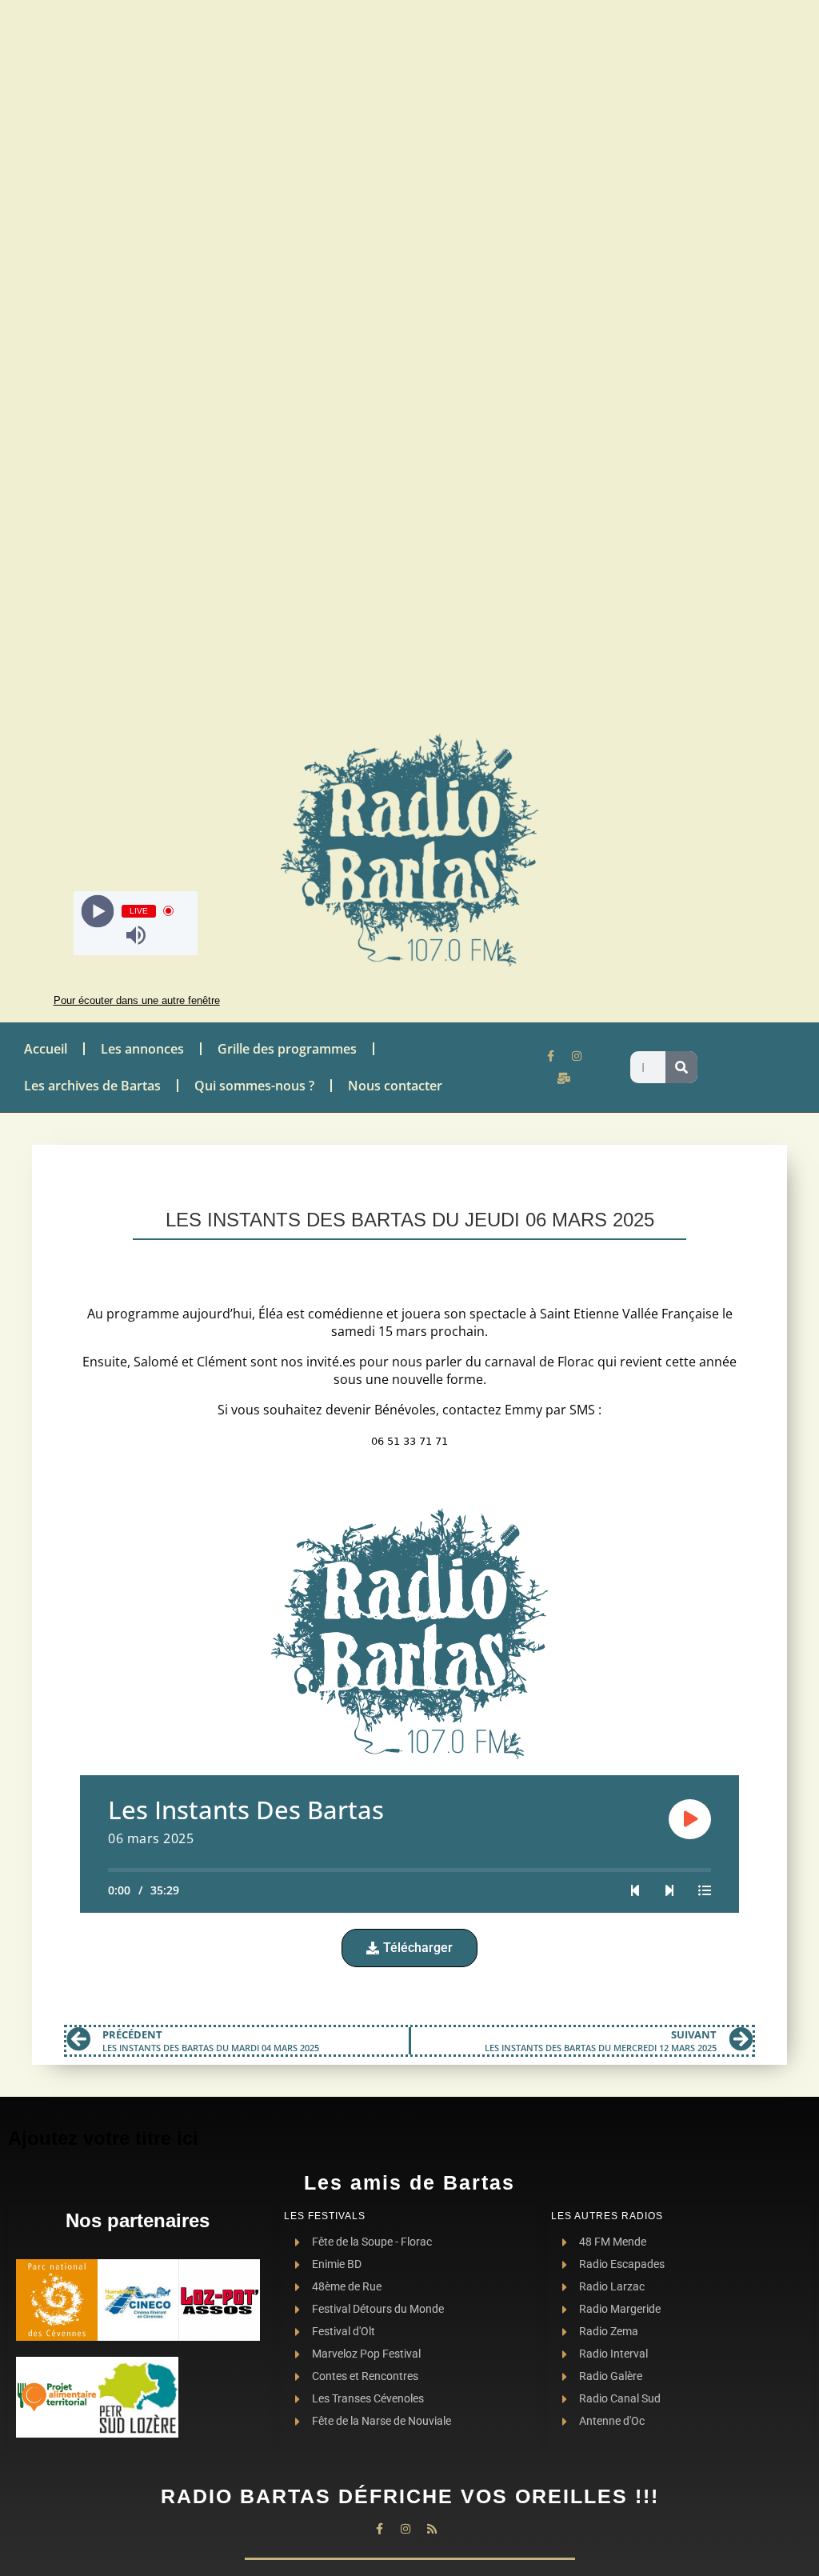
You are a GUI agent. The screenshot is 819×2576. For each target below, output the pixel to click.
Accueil (46, 1049)
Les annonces (142, 1049)
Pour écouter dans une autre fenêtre (137, 1000)
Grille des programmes (287, 1049)
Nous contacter (395, 1086)
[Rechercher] (681, 1067)
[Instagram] (577, 1056)
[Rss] (432, 2529)
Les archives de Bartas (92, 1086)
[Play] (98, 911)
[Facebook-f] (550, 1056)
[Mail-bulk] (564, 1078)
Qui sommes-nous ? (254, 1086)
